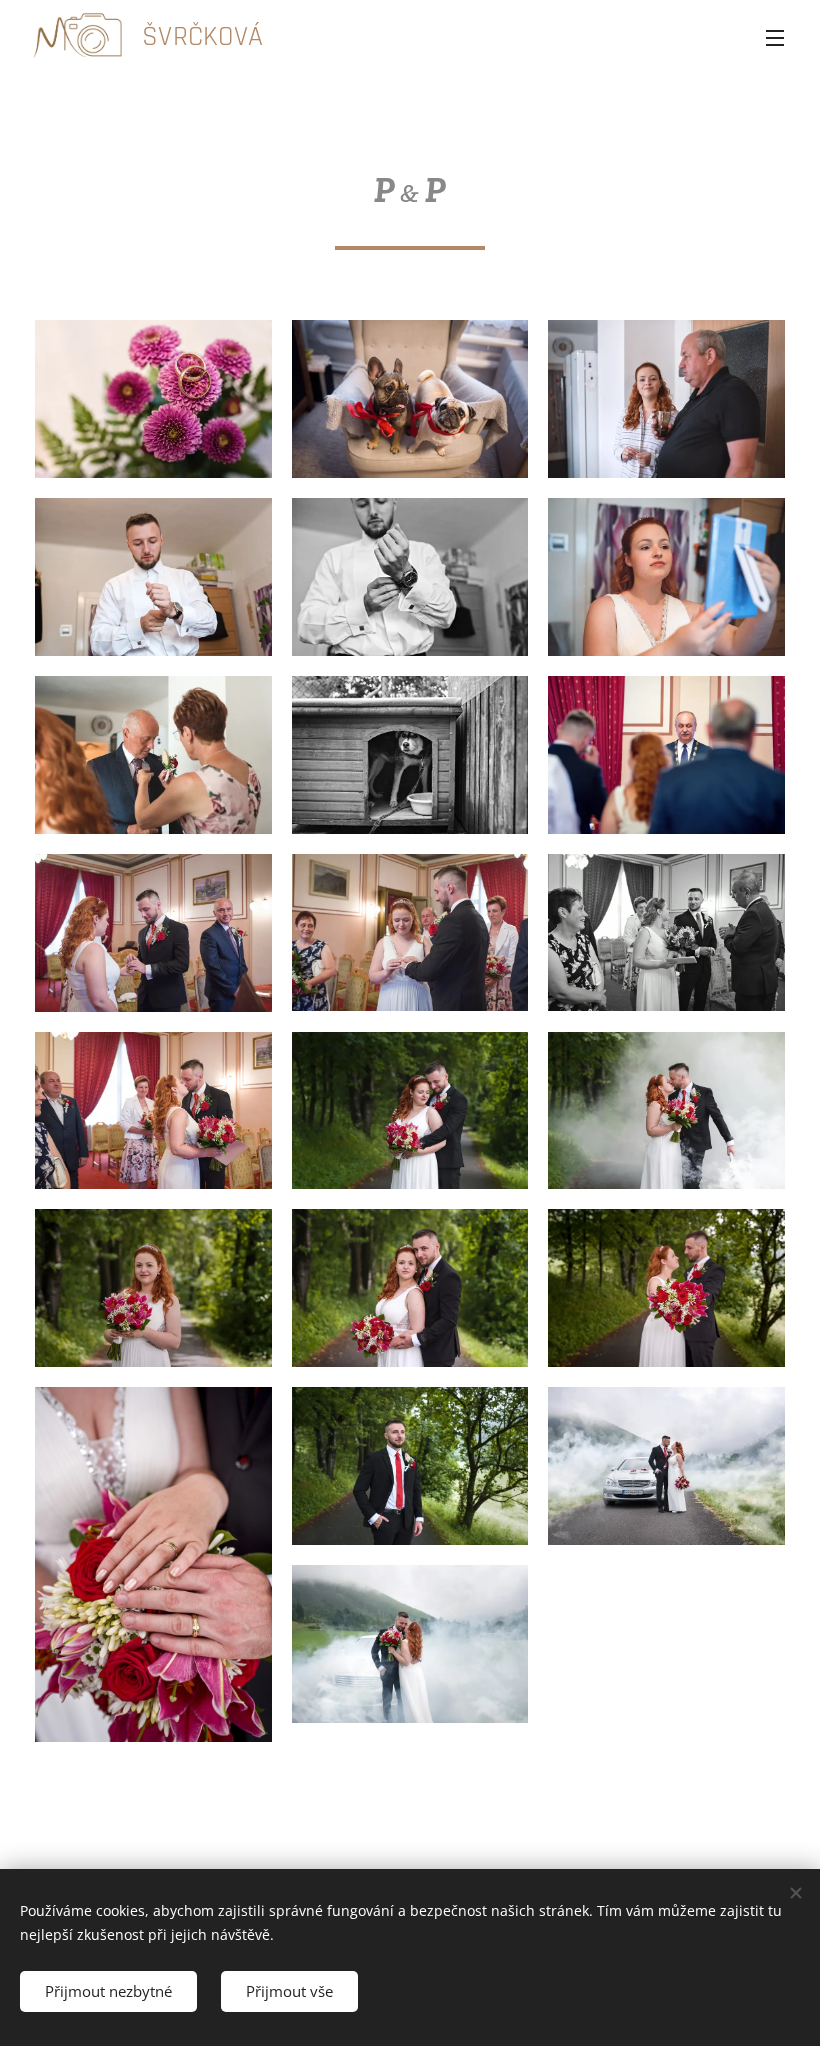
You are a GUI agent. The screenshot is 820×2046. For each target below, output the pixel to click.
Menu (775, 37)
